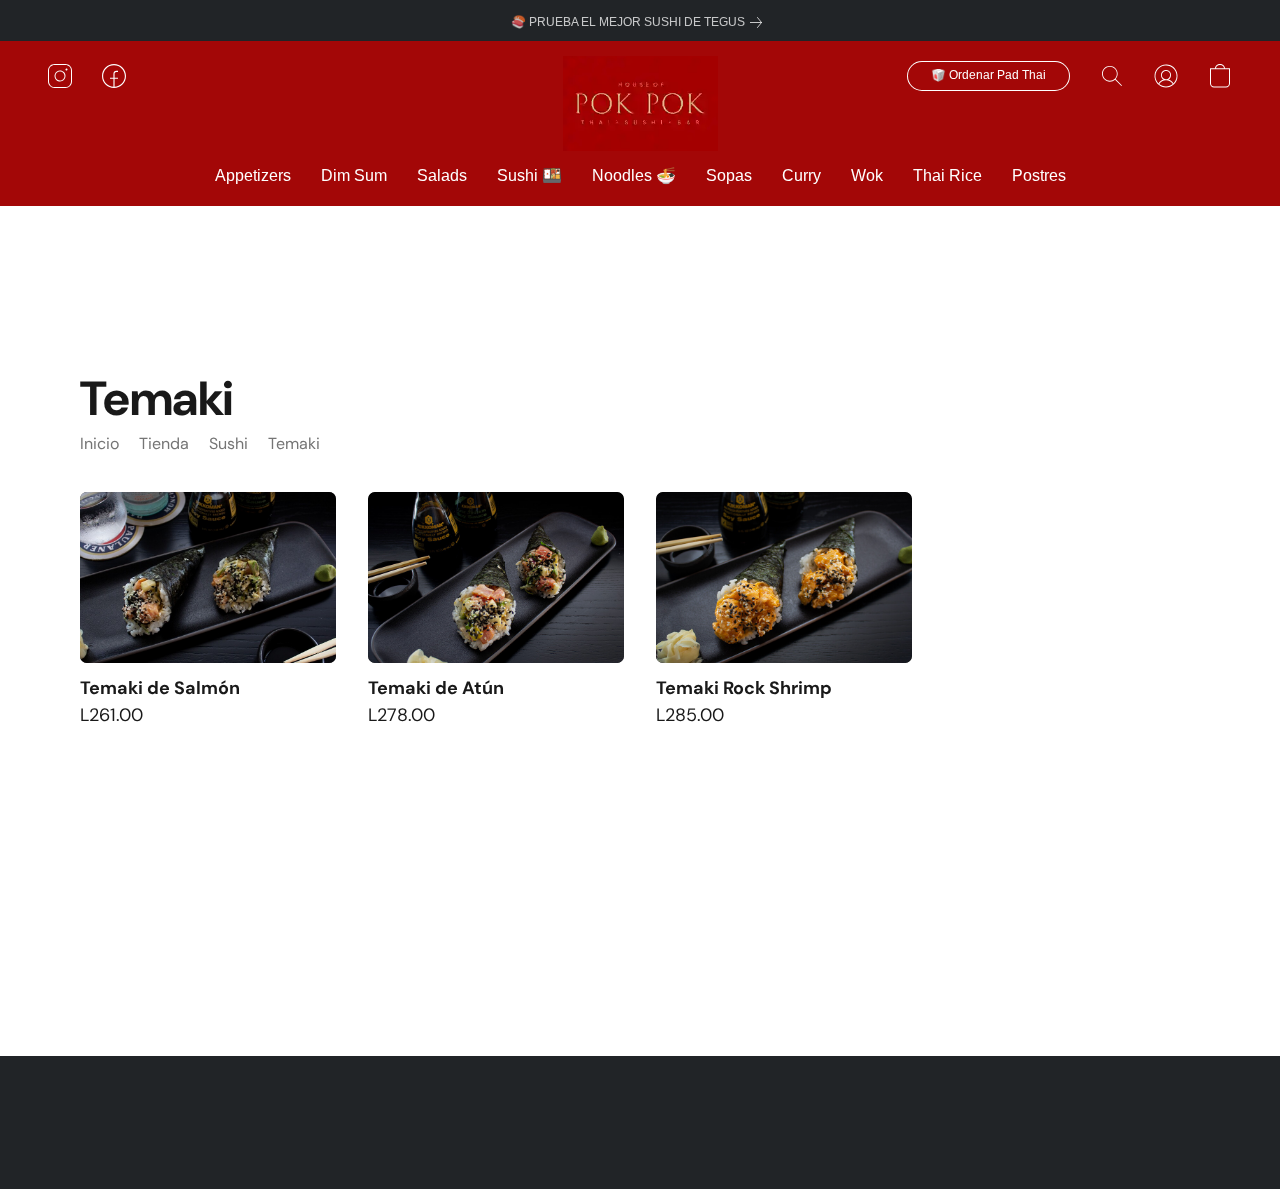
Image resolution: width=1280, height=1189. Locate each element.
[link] (640, 22)
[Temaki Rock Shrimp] (784, 577)
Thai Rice (947, 175)
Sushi (228, 443)
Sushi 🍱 (529, 175)
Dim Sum (354, 175)
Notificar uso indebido (640, 1110)
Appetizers (253, 175)
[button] (640, 103)
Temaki (294, 443)
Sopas (729, 175)
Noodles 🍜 (634, 175)
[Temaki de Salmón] (208, 577)
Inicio (99, 443)
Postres (1039, 175)
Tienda (164, 443)
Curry (801, 175)
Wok (867, 175)
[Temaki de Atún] (496, 577)
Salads (442, 175)
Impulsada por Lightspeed (640, 1139)
